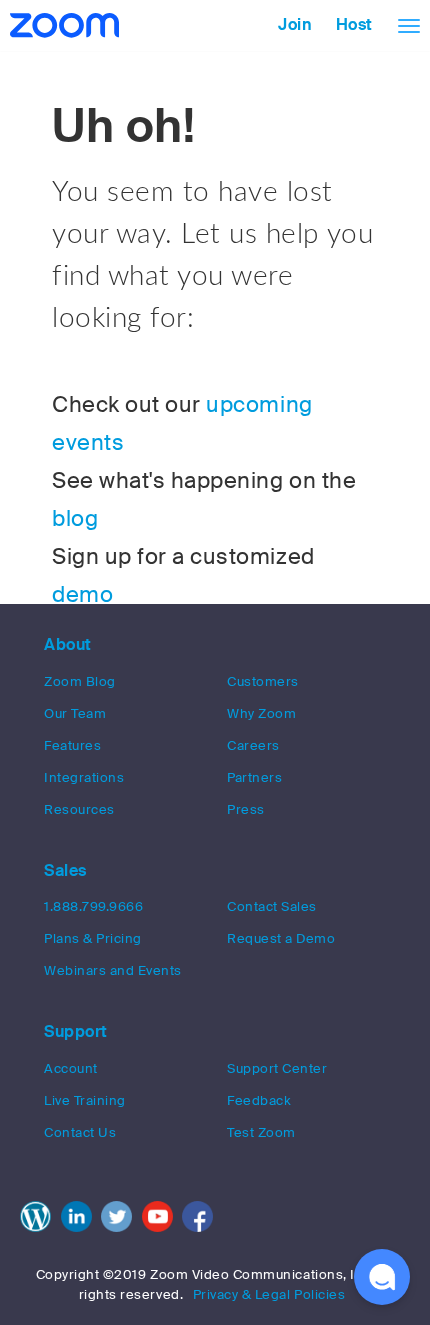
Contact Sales (272, 906)
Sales (65, 870)
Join (295, 24)
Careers (253, 745)
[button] (382, 1277)
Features (72, 745)
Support (76, 1031)
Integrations (84, 777)
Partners (254, 777)
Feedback (259, 1100)
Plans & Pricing (93, 938)
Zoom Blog (80, 681)
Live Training (85, 1100)
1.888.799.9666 (93, 906)
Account (71, 1068)
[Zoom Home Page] (62, 25)
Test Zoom (261, 1132)
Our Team (75, 713)
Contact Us (80, 1132)
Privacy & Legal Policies (269, 1294)
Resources (79, 809)
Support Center (277, 1068)
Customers (263, 681)
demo (82, 595)
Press (246, 809)
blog (75, 519)
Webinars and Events (113, 970)
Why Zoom (261, 713)
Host (354, 24)
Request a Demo (281, 938)
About (68, 644)
